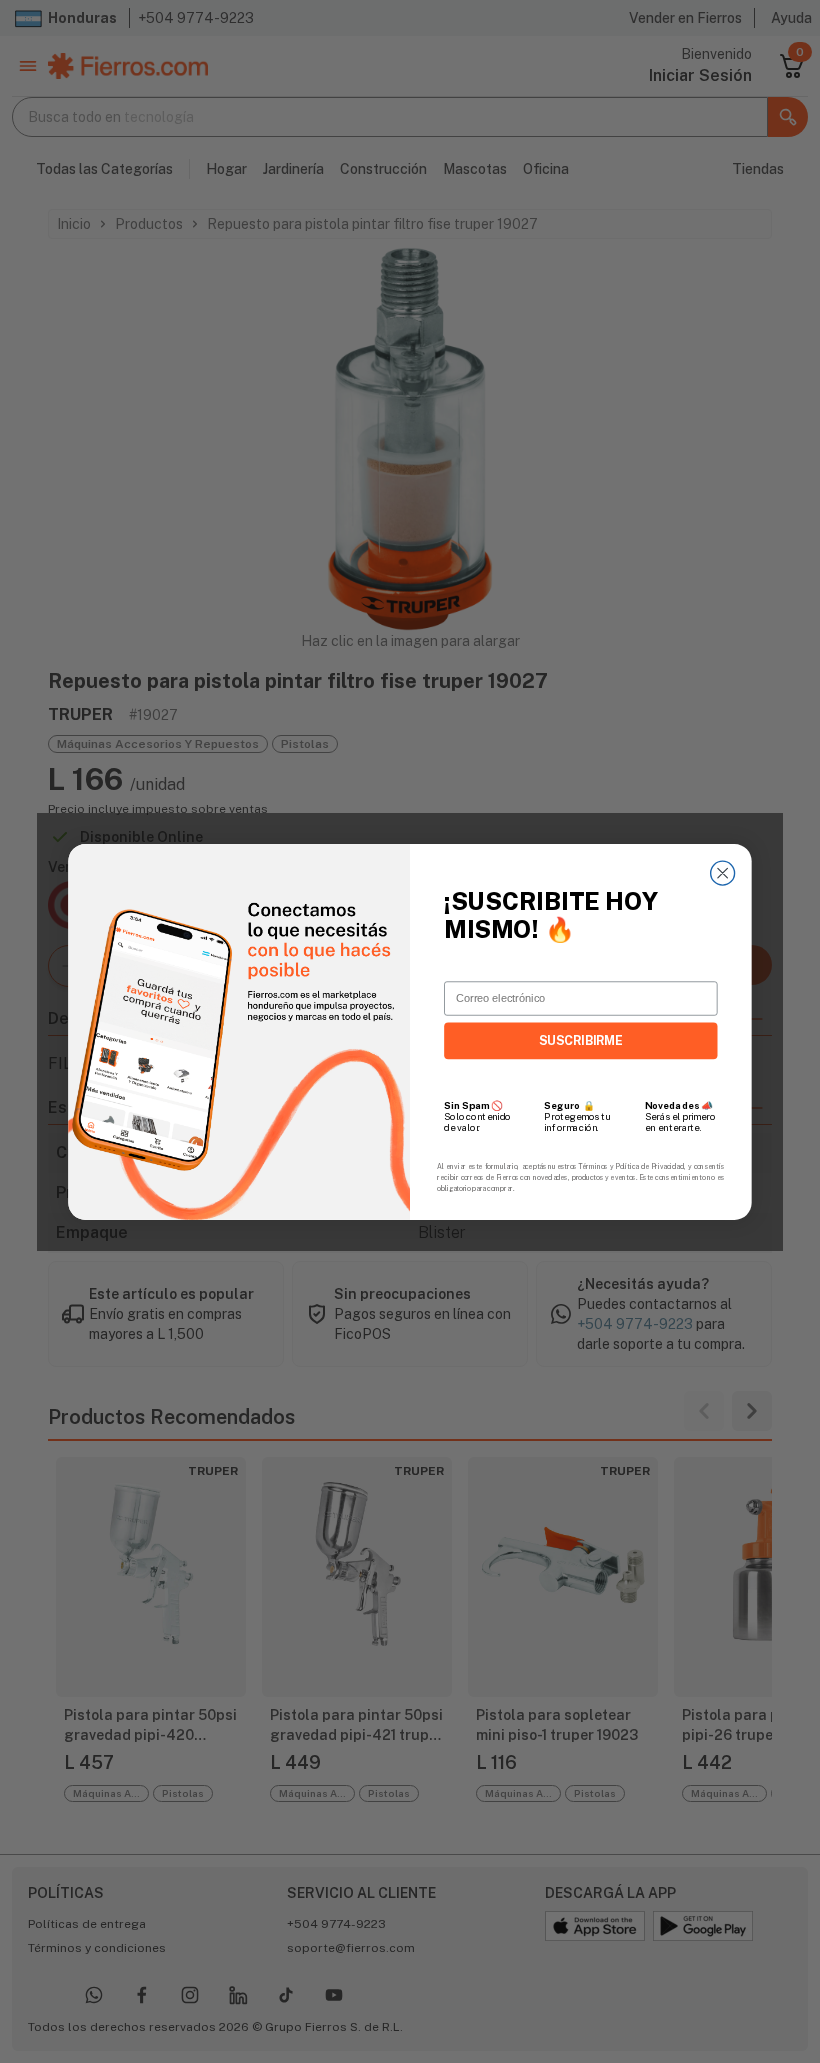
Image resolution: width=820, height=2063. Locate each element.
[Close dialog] (723, 873)
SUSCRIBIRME (581, 1040)
